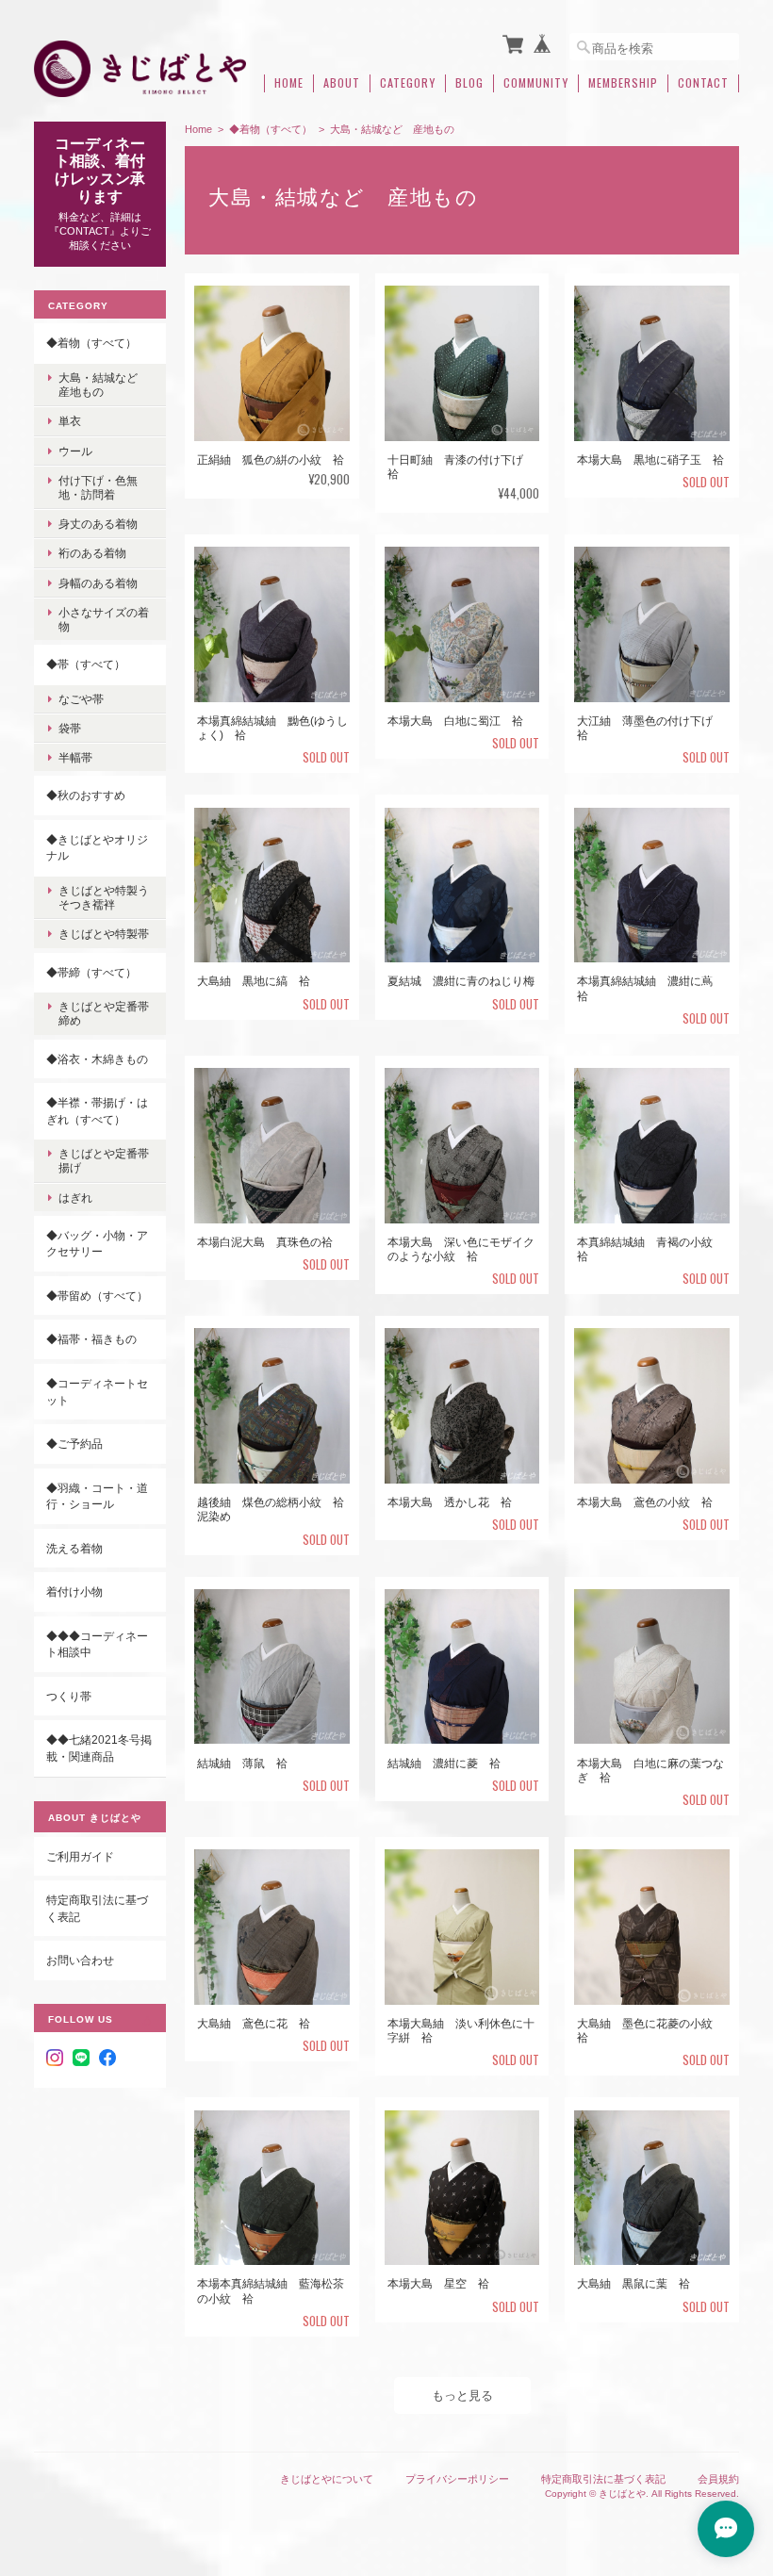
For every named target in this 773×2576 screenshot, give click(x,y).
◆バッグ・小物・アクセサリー (97, 1244)
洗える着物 (74, 1548)
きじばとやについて (327, 2479)
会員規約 (718, 2479)
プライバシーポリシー (457, 2479)
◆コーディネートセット (97, 1392)
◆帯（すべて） (86, 664)
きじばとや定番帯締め (104, 1013)
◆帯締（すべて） (91, 972)
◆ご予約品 (74, 1444)
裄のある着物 (92, 553)
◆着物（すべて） (271, 129)
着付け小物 (74, 1592)
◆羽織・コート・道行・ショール (97, 1496)
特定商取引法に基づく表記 (97, 1908)
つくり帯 (69, 1696)
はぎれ (75, 1198)
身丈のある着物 (98, 524)
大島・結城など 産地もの (104, 385)
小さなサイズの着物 (104, 619)
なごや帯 (81, 699)
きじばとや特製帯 (104, 934)
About (342, 83)
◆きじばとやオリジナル (97, 848)
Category (408, 83)
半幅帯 (75, 757)
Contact (703, 83)
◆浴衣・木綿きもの (97, 1059)
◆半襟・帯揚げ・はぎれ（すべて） (97, 1111)
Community (536, 83)
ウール (75, 451)
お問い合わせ (80, 1960)
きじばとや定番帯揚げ (104, 1160)
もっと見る (462, 2396)
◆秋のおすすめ (86, 795)
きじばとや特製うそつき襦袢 (104, 897)
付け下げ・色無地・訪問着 (98, 487)
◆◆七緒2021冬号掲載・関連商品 (99, 1748)
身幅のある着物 (98, 583)
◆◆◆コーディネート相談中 (97, 1644)
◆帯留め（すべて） (97, 1296)
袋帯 (70, 728)
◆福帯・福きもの (91, 1339)
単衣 (70, 421)
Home (289, 83)
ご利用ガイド (80, 1856)
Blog (469, 83)
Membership (623, 83)
